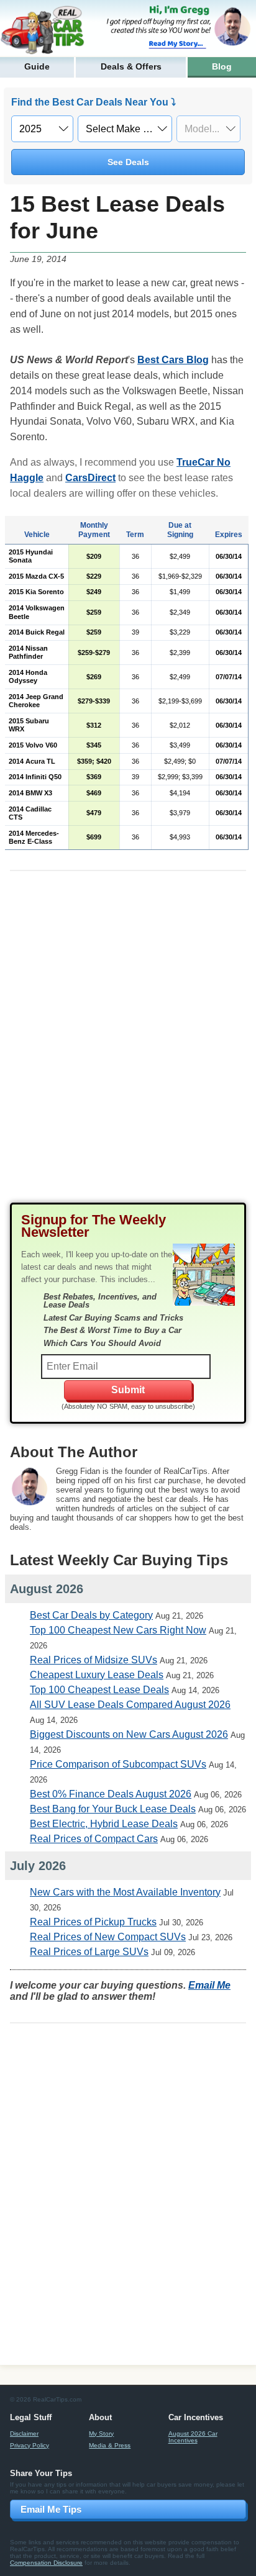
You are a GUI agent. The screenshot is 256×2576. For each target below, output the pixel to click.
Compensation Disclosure (46, 2563)
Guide (37, 66)
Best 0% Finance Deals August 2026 (111, 1794)
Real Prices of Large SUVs (89, 1952)
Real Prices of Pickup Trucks (93, 1922)
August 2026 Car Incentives (193, 2437)
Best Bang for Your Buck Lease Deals (113, 1809)
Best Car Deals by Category (91, 1615)
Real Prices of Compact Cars (94, 1839)
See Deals (128, 162)
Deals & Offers (131, 66)
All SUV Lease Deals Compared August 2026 (130, 1705)
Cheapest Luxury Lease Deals (97, 1675)
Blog (222, 66)
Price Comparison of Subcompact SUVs (118, 1764)
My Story (101, 2434)
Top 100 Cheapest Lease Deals (99, 1690)
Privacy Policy (30, 2445)
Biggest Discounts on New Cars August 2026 (129, 1734)
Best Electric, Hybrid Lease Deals (104, 1824)
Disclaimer (24, 2434)
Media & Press (110, 2445)
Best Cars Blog (173, 360)
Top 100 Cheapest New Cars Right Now (118, 1630)
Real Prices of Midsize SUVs (94, 1660)
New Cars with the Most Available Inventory (125, 1892)
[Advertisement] (128, 1047)
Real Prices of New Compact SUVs (108, 1937)
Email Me (209, 1985)
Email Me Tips (51, 2509)
